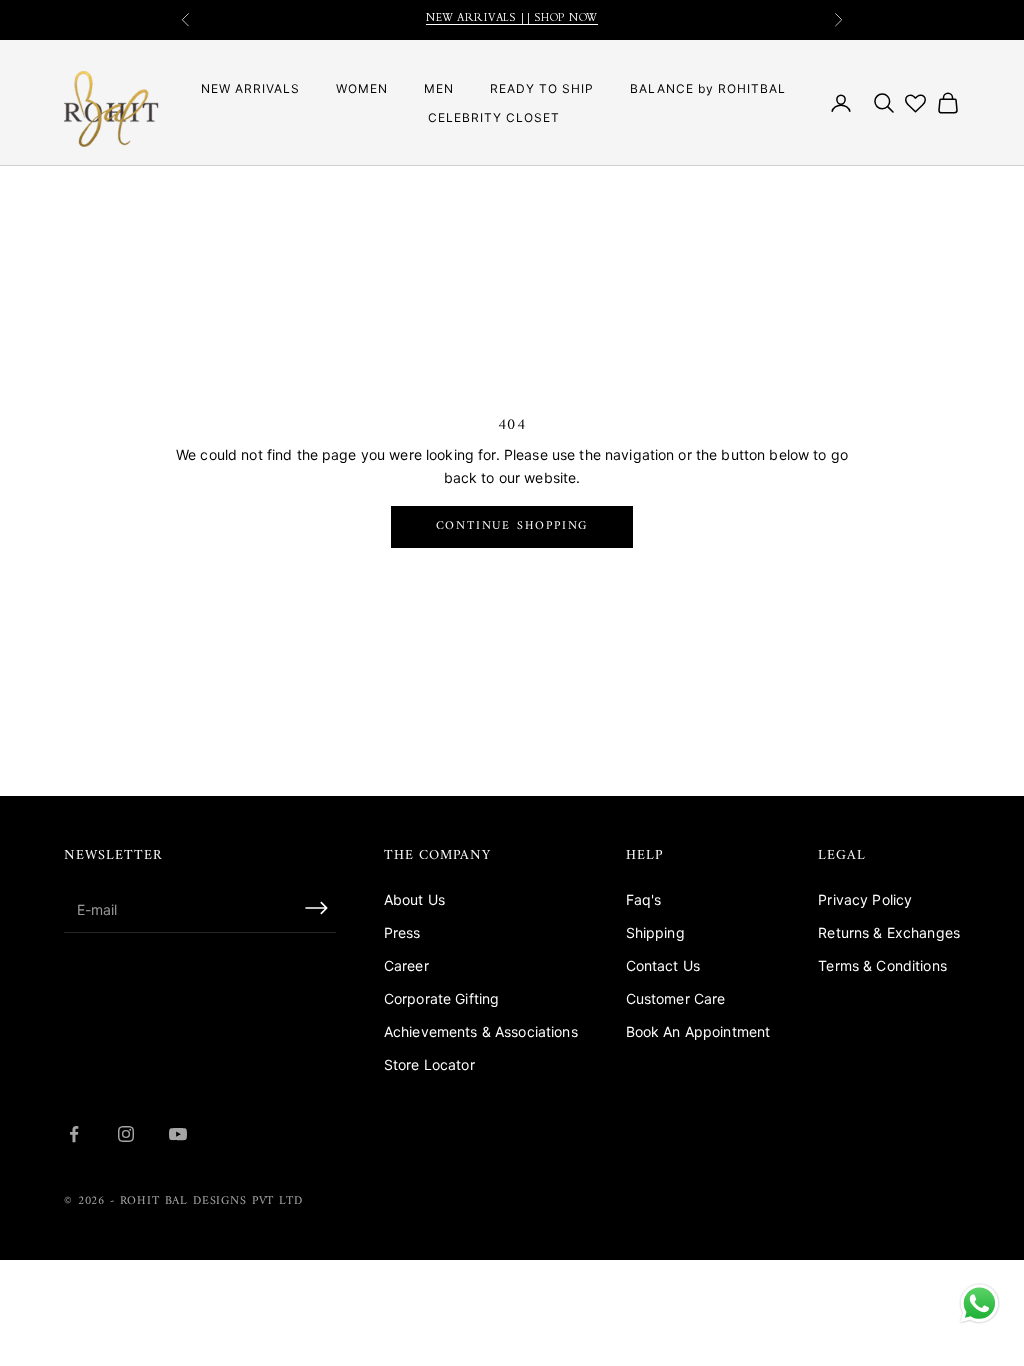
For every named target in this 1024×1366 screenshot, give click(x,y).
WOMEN (362, 88)
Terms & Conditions (882, 965)
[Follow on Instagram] (126, 1134)
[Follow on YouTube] (178, 1134)
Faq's (644, 899)
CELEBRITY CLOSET (494, 117)
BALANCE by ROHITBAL (708, 88)
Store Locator (429, 1064)
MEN (439, 88)
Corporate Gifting (441, 998)
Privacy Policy (865, 899)
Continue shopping (512, 526)
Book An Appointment (698, 1031)
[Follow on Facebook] (74, 1134)
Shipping (655, 932)
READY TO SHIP (542, 88)
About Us (414, 899)
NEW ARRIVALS (250, 88)
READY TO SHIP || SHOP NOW (511, 28)
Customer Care (676, 998)
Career (406, 965)
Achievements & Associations (481, 1031)
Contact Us (663, 965)
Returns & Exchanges (889, 932)
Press (402, 932)
